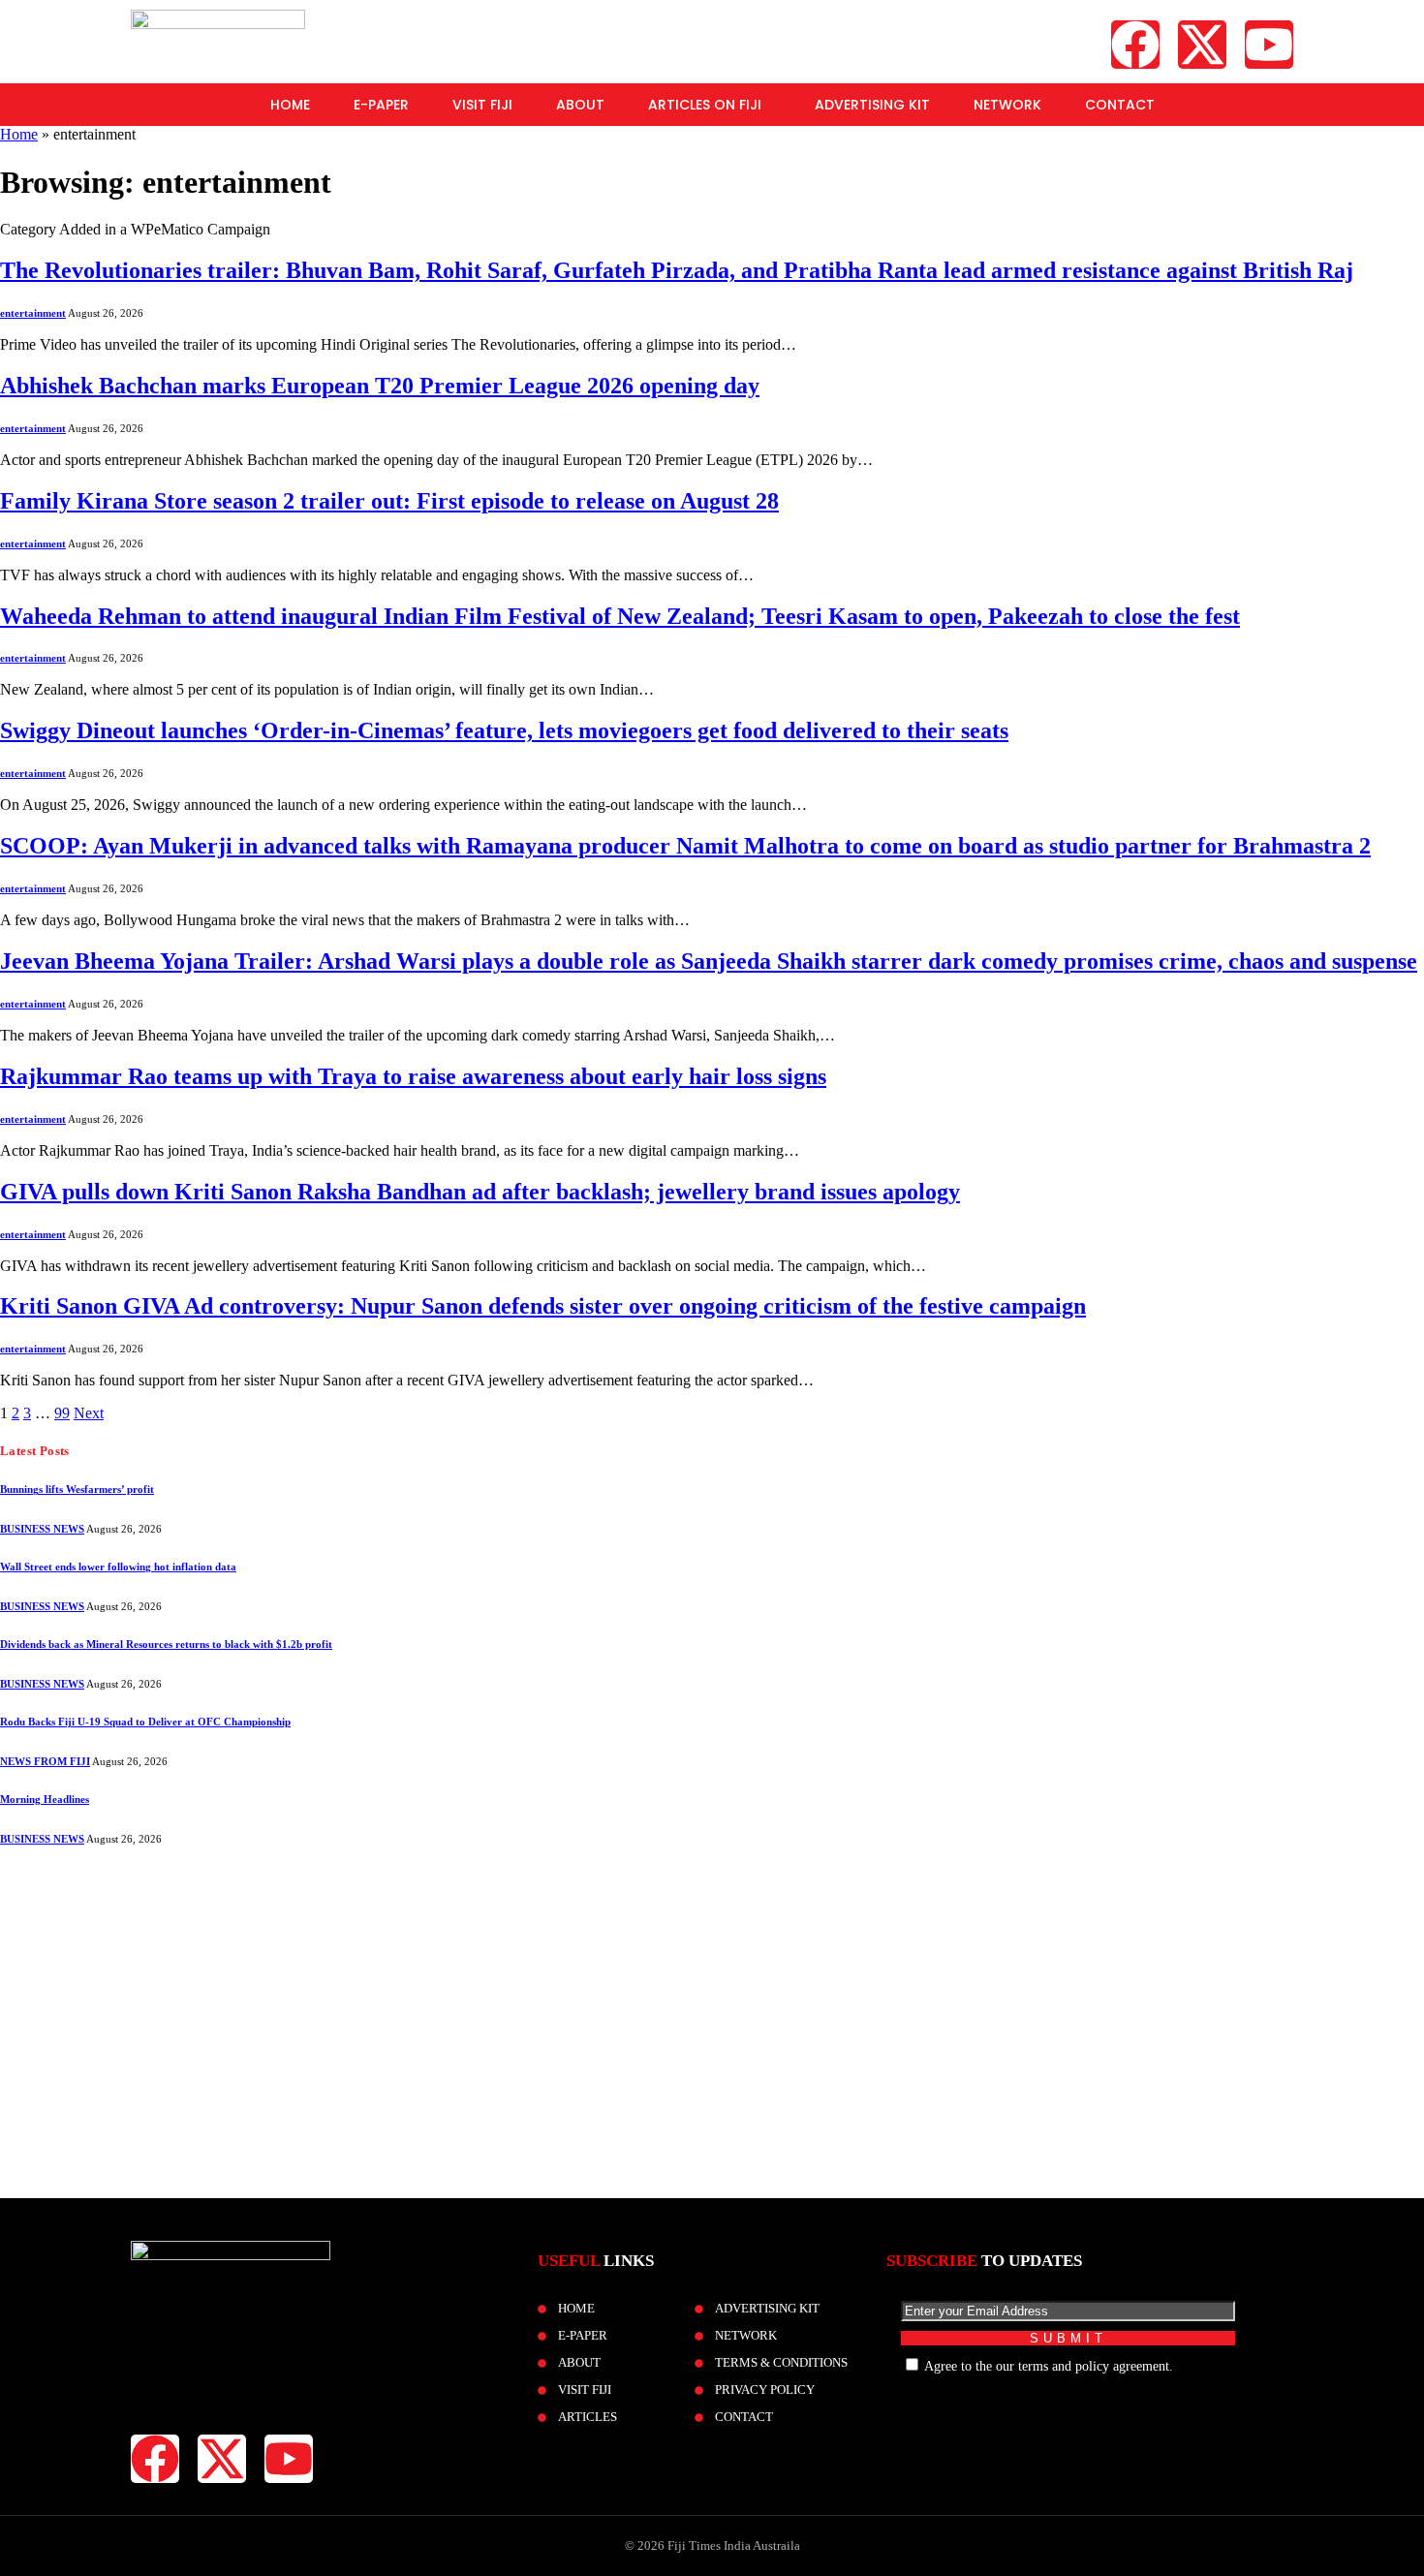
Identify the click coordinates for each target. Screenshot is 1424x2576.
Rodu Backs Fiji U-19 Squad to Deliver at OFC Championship (145, 1722)
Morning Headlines (45, 1799)
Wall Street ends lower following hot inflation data (118, 1567)
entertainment (33, 313)
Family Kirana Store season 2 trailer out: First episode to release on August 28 (389, 501)
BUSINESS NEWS (42, 1529)
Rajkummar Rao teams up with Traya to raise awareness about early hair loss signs (413, 1076)
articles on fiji (705, 105)
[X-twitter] (1202, 45)
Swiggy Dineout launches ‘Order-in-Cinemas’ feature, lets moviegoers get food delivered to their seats (504, 730)
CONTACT (1120, 105)
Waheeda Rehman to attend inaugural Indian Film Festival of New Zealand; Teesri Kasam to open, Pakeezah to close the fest (620, 616)
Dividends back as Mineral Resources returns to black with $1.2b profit (166, 1644)
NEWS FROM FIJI (45, 1761)
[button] (710, 105)
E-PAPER (381, 105)
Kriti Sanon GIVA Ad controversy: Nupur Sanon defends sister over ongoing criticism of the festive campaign (543, 1306)
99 (62, 1413)
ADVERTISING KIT (872, 105)
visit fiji (482, 105)
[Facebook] (1135, 45)
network (1007, 105)
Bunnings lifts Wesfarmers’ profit (77, 1489)
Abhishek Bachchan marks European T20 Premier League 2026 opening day (380, 386)
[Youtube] (1269, 45)
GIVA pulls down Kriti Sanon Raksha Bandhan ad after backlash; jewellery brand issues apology (480, 1192)
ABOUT (580, 105)
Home (290, 105)
